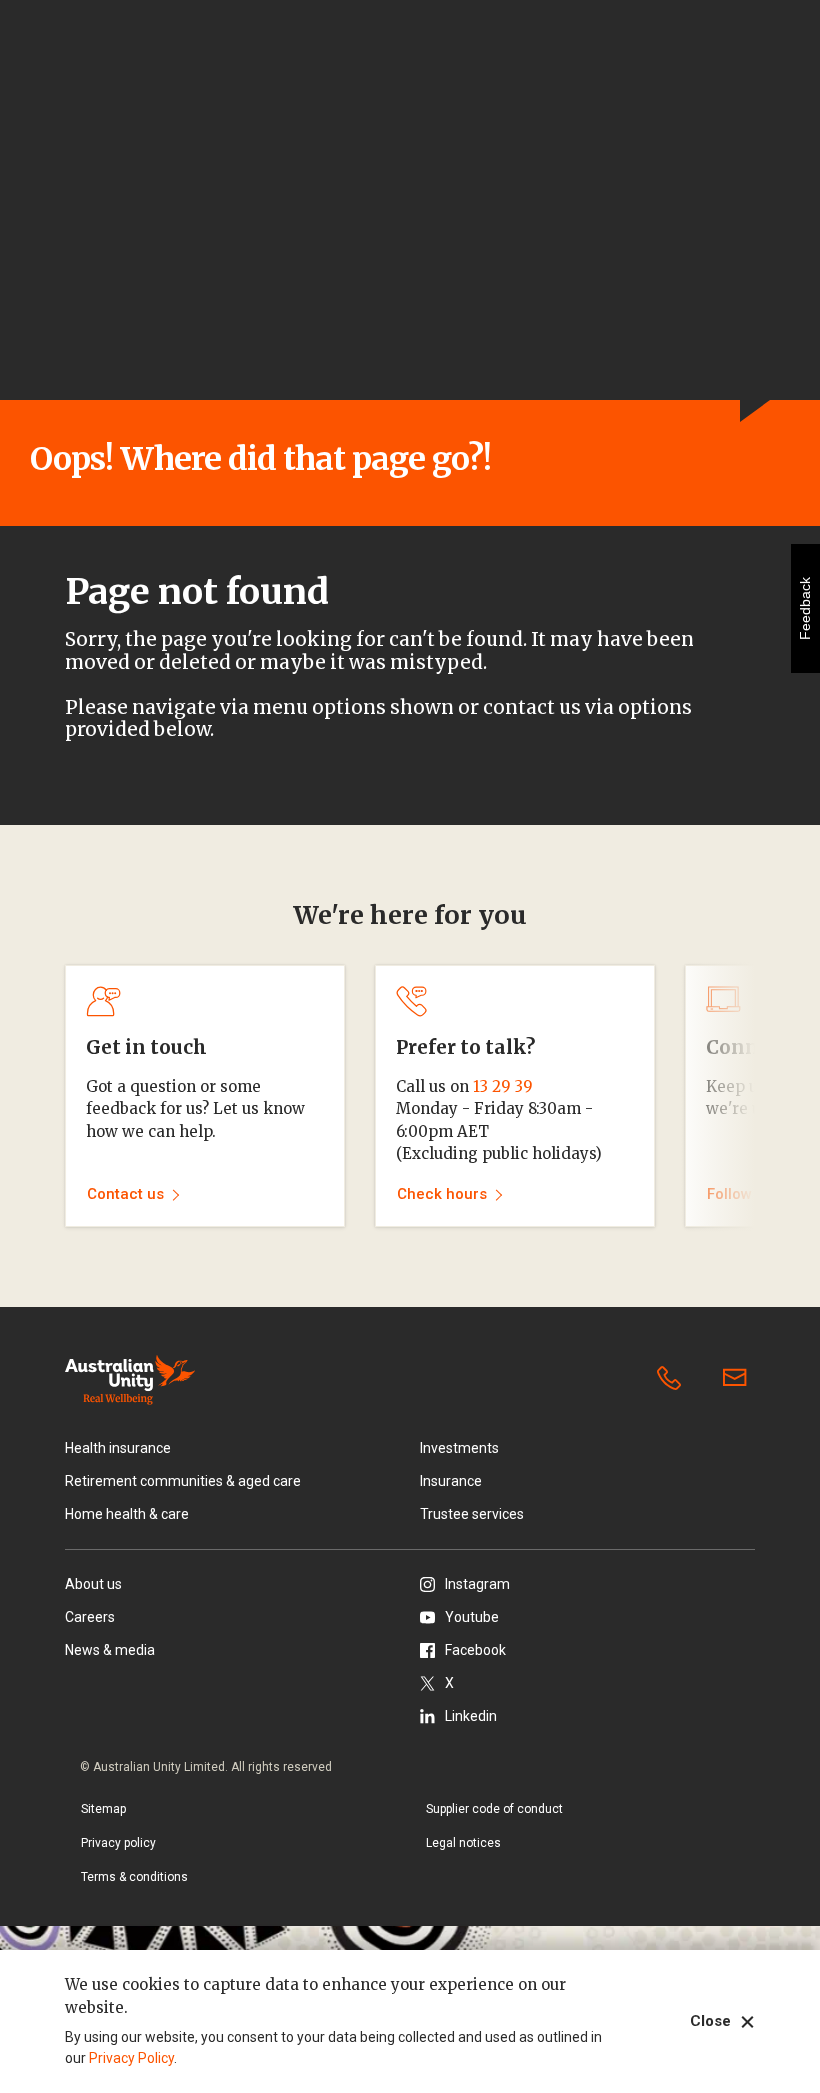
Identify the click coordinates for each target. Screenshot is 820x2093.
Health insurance (118, 1448)
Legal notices (463, 1843)
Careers (90, 1617)
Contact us (739, 1379)
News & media (110, 1650)
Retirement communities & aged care (183, 1481)
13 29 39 (503, 1086)
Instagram (477, 1584)
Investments (459, 1448)
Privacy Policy (131, 2058)
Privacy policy (118, 1843)
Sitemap (103, 1809)
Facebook (475, 1650)
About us (93, 1584)
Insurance (451, 1481)
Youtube (472, 1617)
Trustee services (472, 1514)
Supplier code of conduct (494, 1809)
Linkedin (471, 1716)
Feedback (805, 608)
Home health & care (127, 1514)
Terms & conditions (134, 1877)
